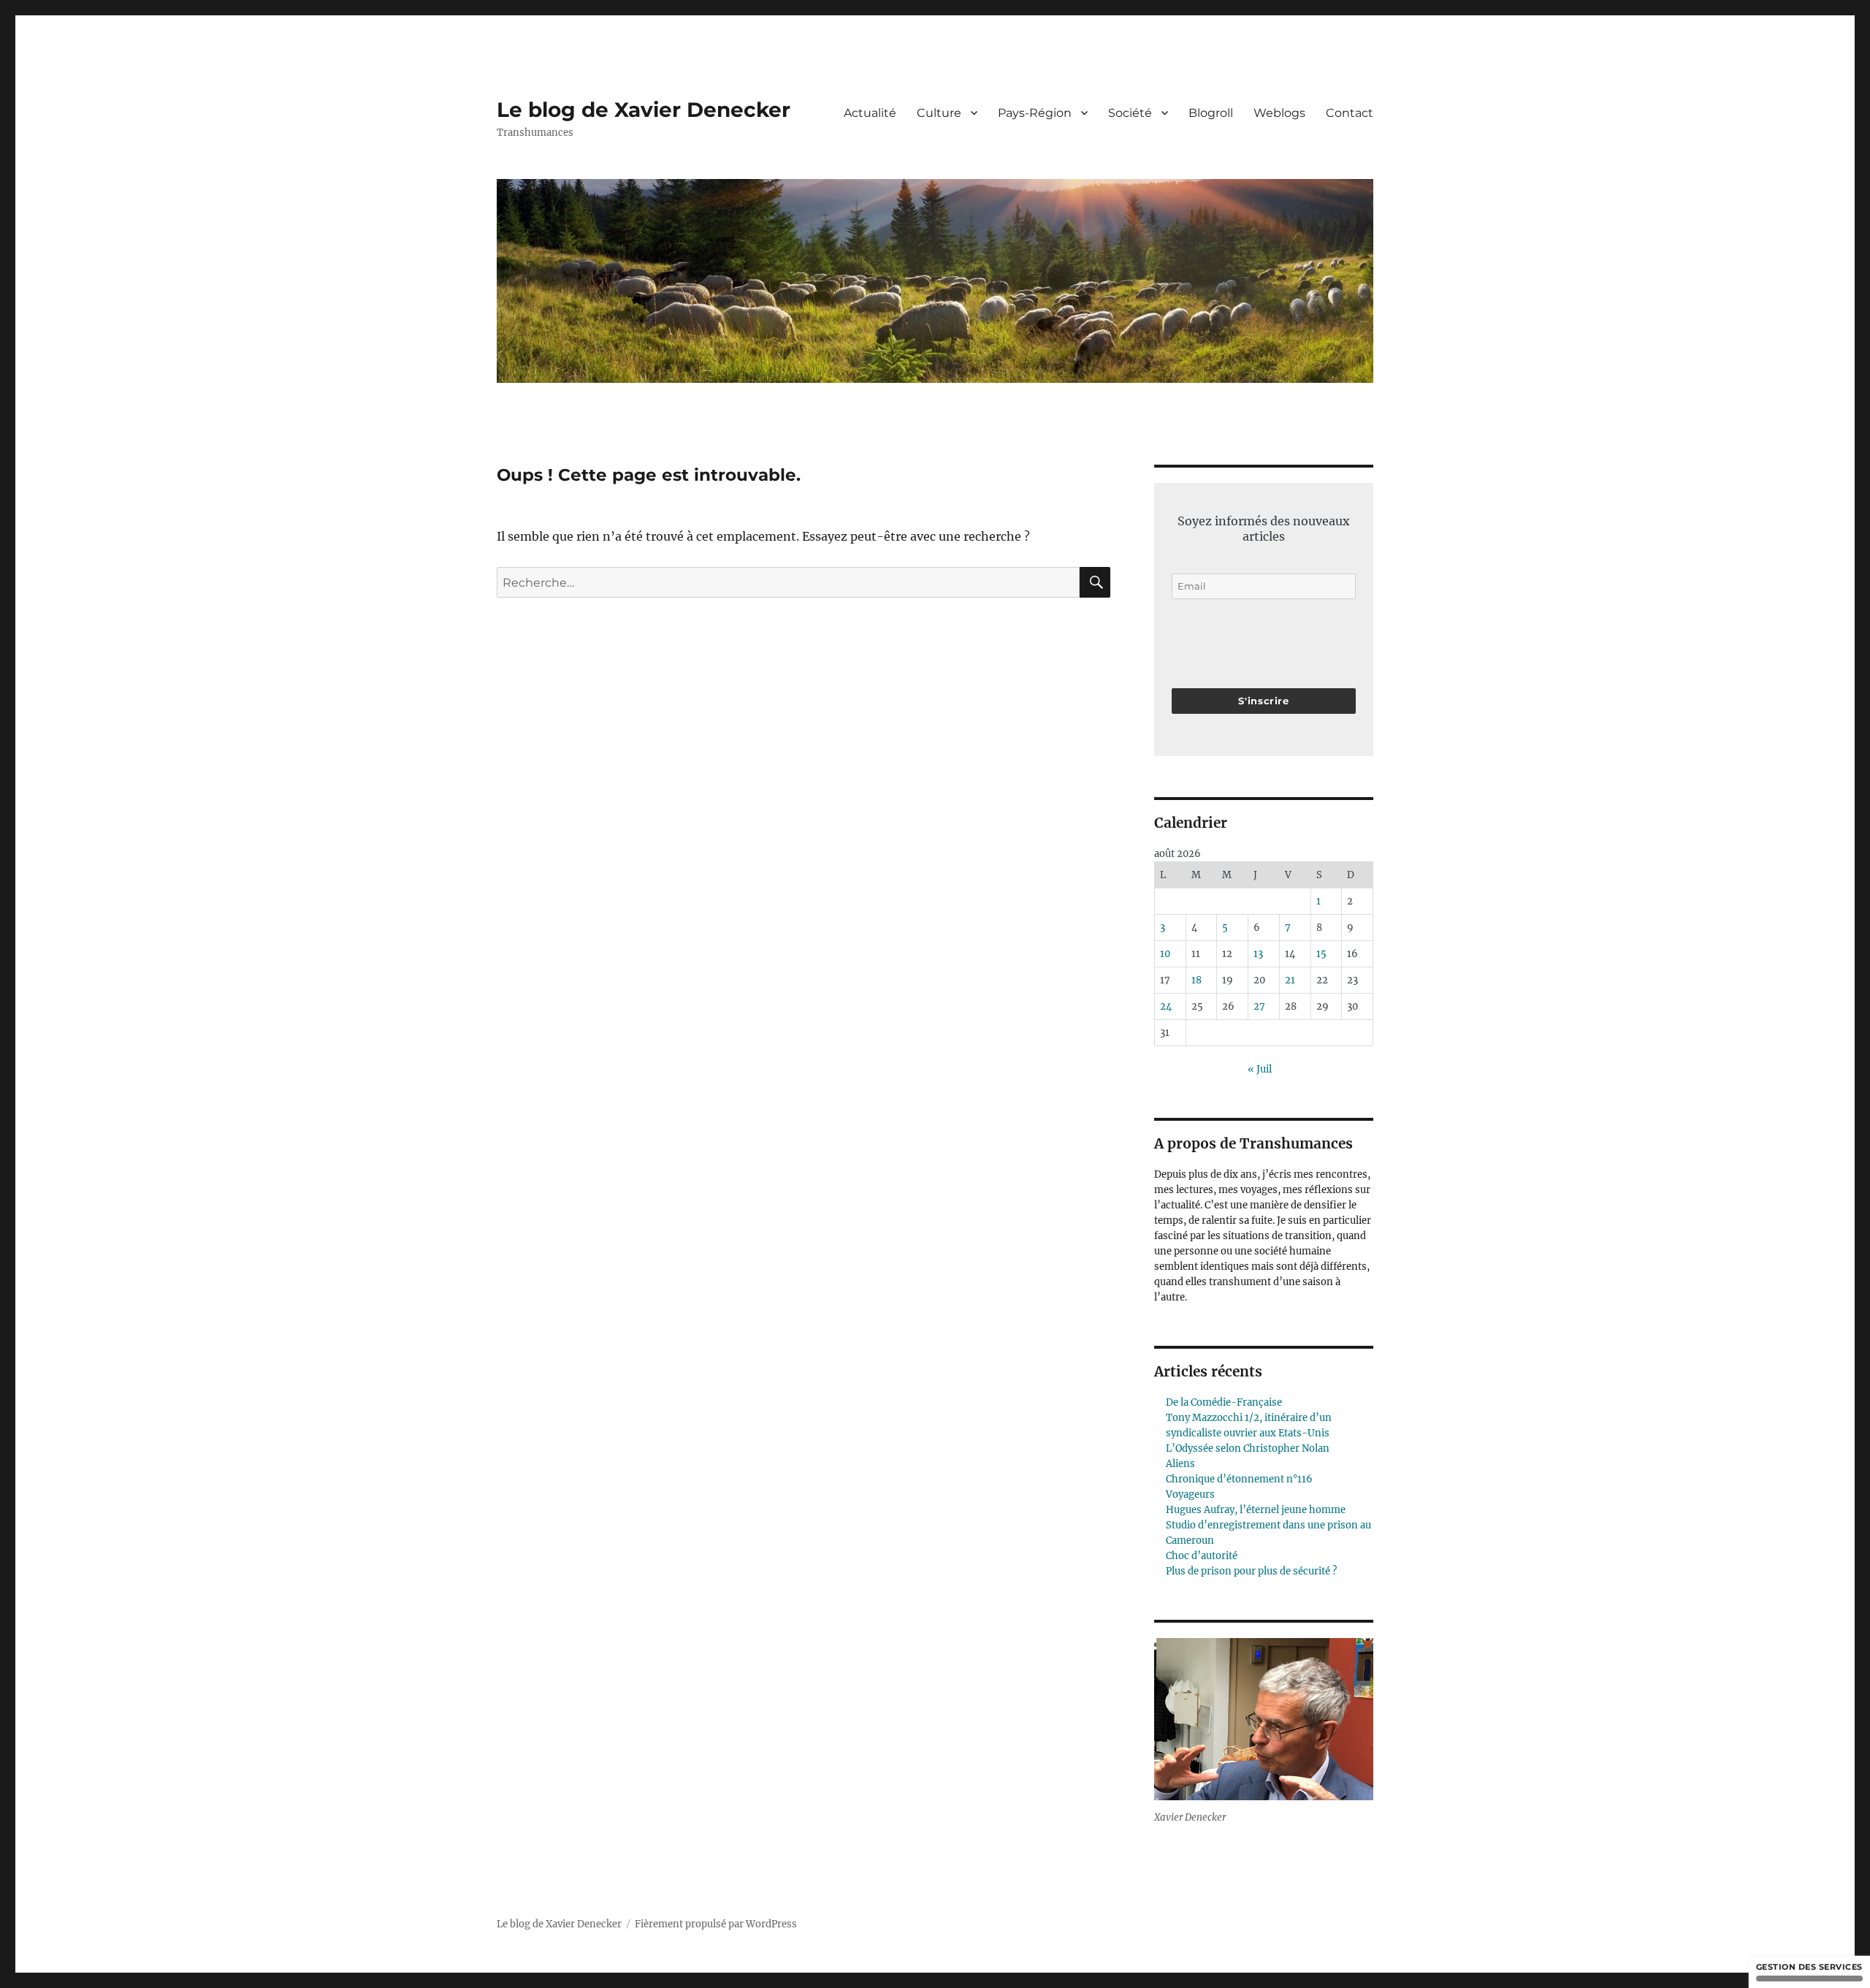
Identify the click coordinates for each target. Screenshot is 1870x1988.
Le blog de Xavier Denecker (644, 110)
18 (1197, 980)
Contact (1350, 113)
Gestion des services (1809, 1967)
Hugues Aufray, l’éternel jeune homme (1256, 1510)
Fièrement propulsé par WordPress (716, 1924)
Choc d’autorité (1202, 1556)
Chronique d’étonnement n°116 (1239, 1479)
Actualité (870, 113)
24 (1166, 1006)
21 (1290, 980)
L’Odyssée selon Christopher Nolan (1248, 1448)
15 (1321, 954)
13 (1258, 954)
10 (1165, 954)
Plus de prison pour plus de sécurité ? (1251, 1571)
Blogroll (1211, 113)
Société (1130, 113)
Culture (939, 113)
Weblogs (1279, 113)
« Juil (1260, 1069)
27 (1259, 1006)
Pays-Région (1035, 113)
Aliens (1180, 1464)
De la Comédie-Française (1224, 1402)
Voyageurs (1190, 1494)
